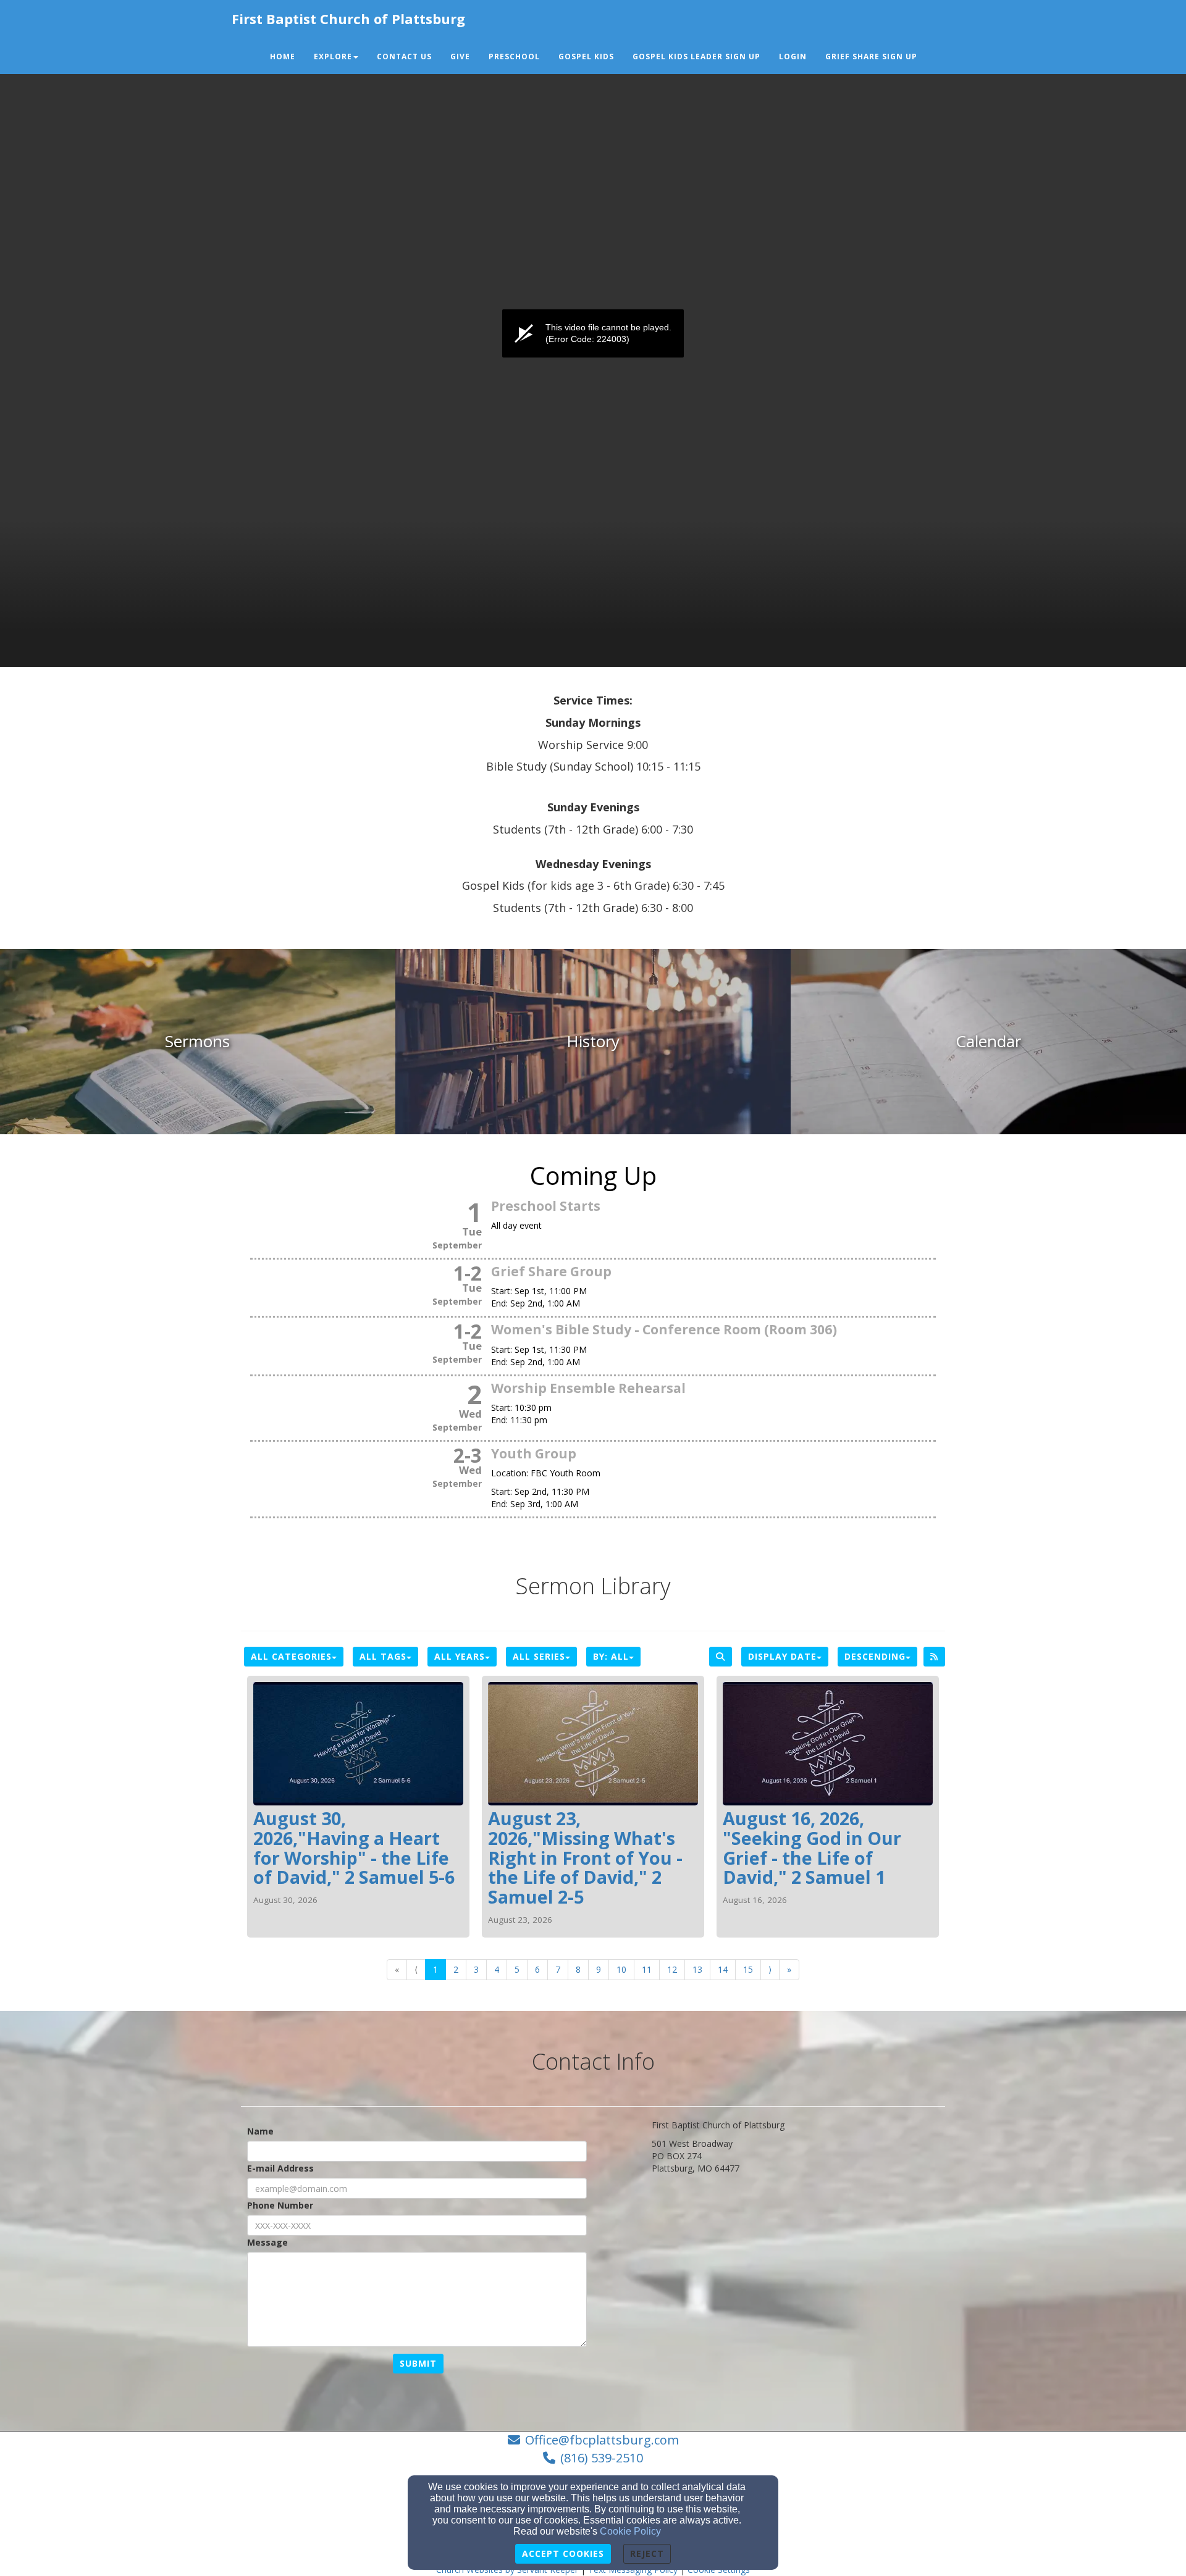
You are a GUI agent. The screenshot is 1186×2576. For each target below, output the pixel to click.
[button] (936, 51)
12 (672, 1969)
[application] (593, 333)
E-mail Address (280, 2168)
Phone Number (280, 2205)
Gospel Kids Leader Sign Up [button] (696, 56)
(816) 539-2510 (602, 2458)
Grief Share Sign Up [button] (871, 56)
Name (260, 2131)
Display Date (782, 1656)
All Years (460, 1656)
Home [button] (283, 56)
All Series (539, 1656)
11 (647, 1969)
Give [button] (460, 56)
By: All (611, 1656)
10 (621, 1969)
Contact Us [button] (404, 56)
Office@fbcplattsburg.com (602, 2440)
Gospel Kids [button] (586, 56)
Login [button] (793, 56)
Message (267, 2242)
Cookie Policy (630, 2531)
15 (748, 1969)
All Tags (383, 1656)
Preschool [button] (514, 56)
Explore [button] (333, 56)
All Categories (291, 1656)
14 (723, 1969)
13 (697, 1969)
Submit (418, 2363)
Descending (875, 1656)
